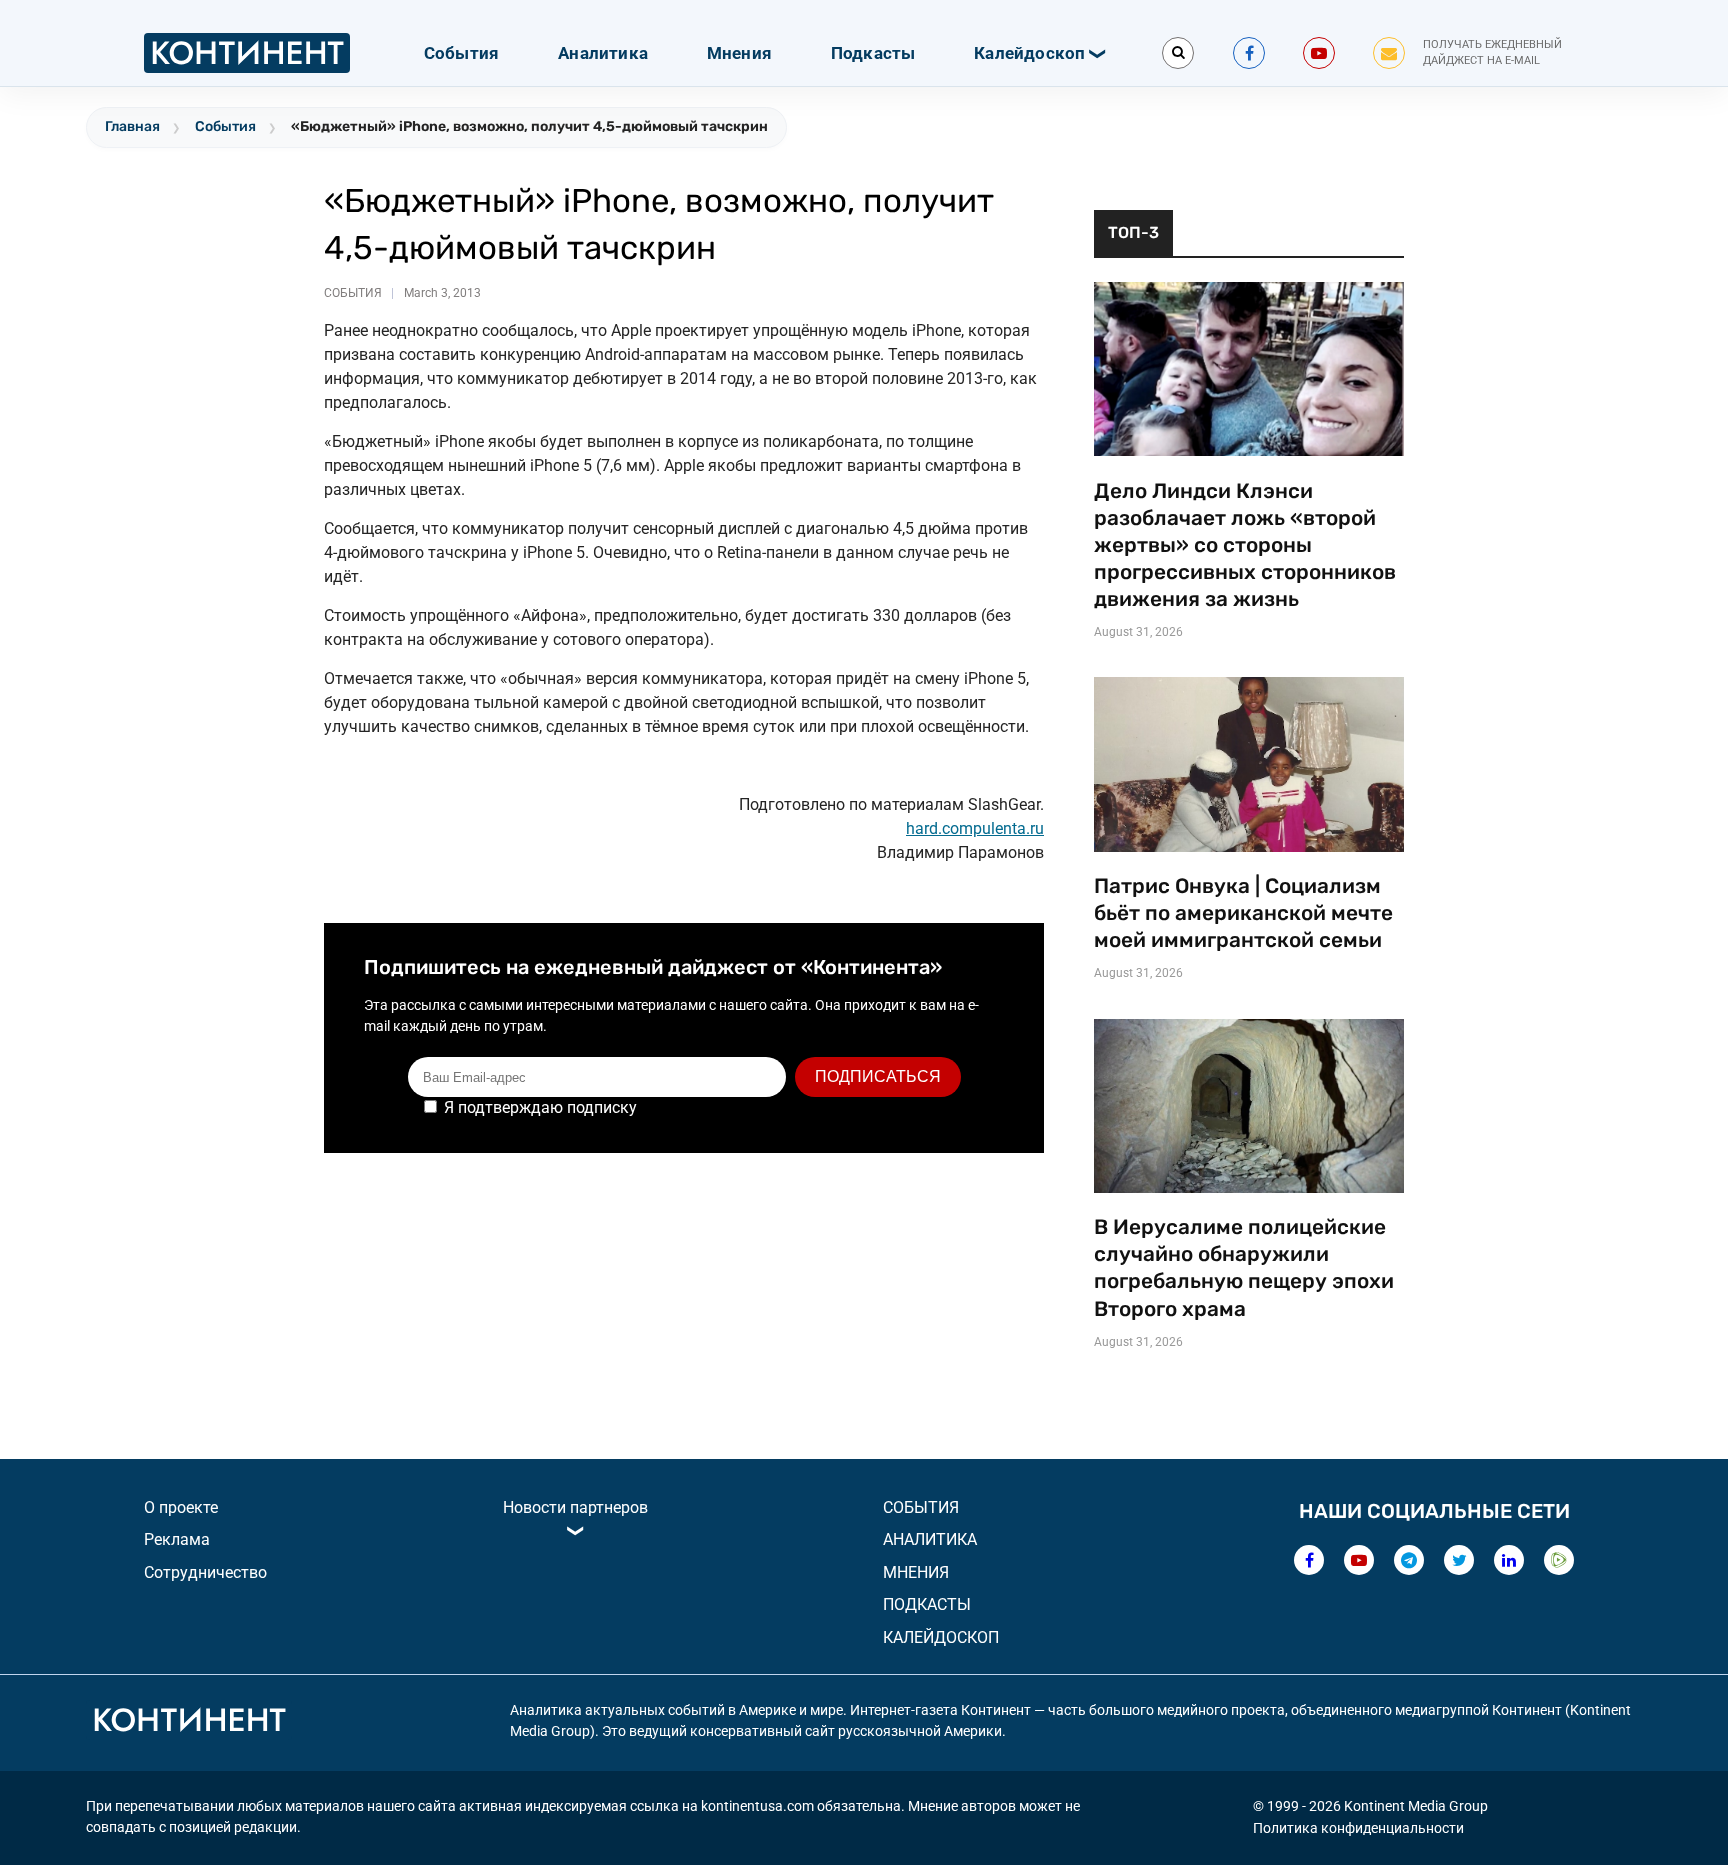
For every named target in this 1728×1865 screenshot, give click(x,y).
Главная (132, 126)
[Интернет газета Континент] (189, 1723)
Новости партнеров (575, 1507)
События (461, 53)
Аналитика (603, 53)
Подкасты (873, 53)
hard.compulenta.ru (975, 828)
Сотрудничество (205, 1572)
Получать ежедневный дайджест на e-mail (1492, 53)
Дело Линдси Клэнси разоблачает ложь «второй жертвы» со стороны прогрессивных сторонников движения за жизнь (1245, 545)
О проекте (181, 1507)
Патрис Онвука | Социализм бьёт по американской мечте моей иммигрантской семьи (1243, 913)
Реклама (177, 1539)
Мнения (739, 53)
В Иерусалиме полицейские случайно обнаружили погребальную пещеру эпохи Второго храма (1244, 1267)
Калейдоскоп (1029, 53)
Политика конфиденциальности (1358, 1828)
